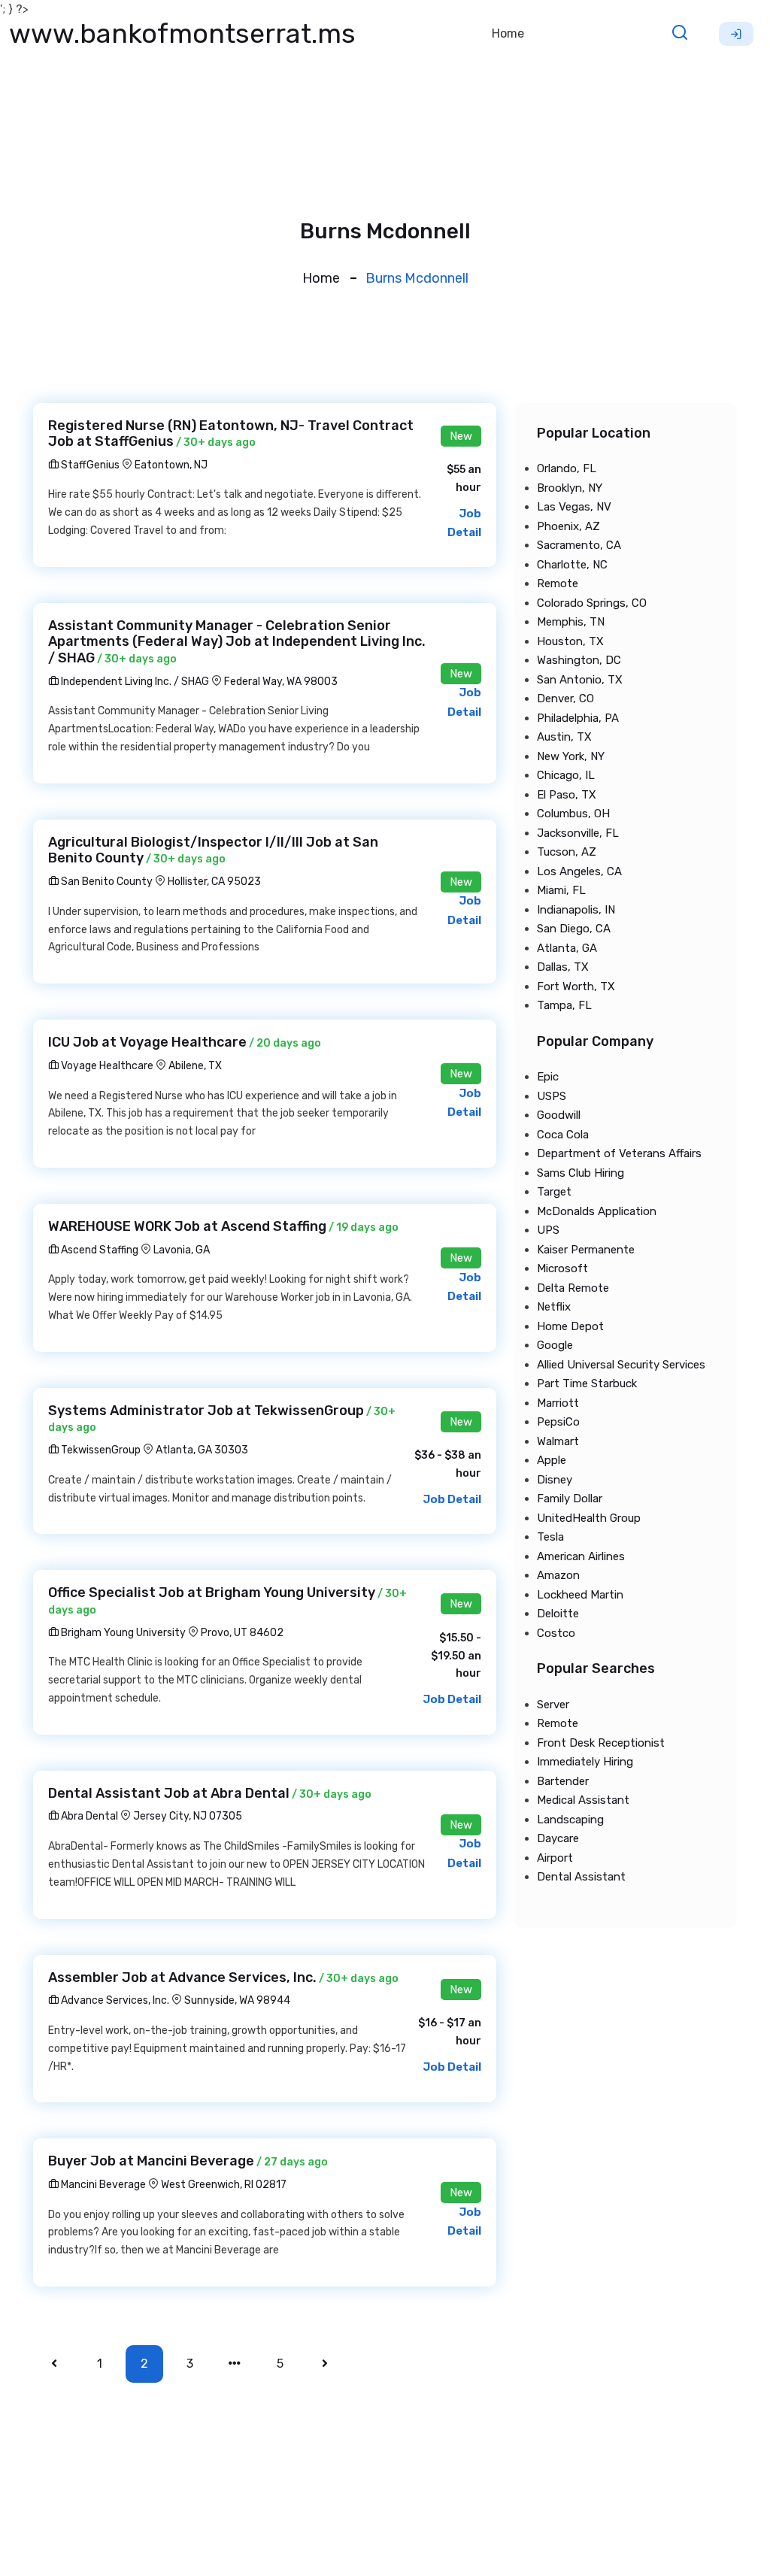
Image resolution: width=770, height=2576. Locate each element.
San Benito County (106, 882)
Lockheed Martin (580, 1595)
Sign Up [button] (736, 34)
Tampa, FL (564, 1005)
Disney (555, 1480)
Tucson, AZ (567, 852)
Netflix (554, 1307)
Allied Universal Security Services (621, 1365)
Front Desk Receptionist (601, 1743)
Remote (558, 583)
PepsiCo (558, 1422)
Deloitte (558, 1614)
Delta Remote (573, 1288)
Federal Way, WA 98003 (281, 682)
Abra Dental (88, 1816)
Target (554, 1192)
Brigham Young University (122, 1633)
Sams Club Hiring (581, 1173)
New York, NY (571, 756)
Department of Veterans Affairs (619, 1153)
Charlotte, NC (572, 565)
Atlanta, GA (567, 948)
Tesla (550, 1537)
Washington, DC (579, 660)
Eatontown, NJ (171, 465)
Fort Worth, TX (576, 986)
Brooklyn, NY (570, 488)
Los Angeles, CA (579, 871)
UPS (548, 1230)
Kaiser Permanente (586, 1250)
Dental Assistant (581, 1877)
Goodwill (559, 1115)
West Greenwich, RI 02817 (224, 2185)
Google (555, 1345)
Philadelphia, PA (578, 718)
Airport (555, 1858)
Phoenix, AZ (568, 526)
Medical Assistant (583, 1800)
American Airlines (581, 1556)
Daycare (558, 1838)
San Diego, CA (574, 929)
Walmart (558, 1441)
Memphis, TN (571, 622)
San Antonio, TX (580, 680)
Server (553, 1705)
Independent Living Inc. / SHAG (134, 682)
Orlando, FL (567, 468)
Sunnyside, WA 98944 (237, 2000)
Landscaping (570, 1820)
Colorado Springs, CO (592, 603)
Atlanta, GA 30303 (202, 1450)
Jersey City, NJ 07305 (188, 1816)
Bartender (563, 1781)
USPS (552, 1096)
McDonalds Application (597, 1211)
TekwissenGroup (100, 1450)
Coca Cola (563, 1135)
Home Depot (570, 1326)
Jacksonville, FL (578, 833)
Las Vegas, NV (574, 507)
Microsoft (562, 1268)
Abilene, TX (195, 1066)
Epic (548, 1077)
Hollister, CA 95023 (214, 882)
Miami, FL (561, 890)
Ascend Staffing (99, 1250)
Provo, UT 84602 (242, 1633)
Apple (552, 1460)
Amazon (558, 1575)
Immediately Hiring (585, 1762)
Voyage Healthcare (106, 1066)
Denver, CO (565, 699)
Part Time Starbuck (587, 1383)
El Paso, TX (567, 795)
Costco (556, 1633)
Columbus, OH (573, 814)
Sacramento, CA (579, 545)
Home (508, 33)
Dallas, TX (563, 967)
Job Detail (452, 1499)
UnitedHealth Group (589, 1518)
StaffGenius (89, 465)
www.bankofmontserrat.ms (182, 33)
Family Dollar (570, 1499)
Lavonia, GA (182, 1250)
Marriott (558, 1403)
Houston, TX (570, 641)
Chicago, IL (566, 775)
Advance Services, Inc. (114, 2000)
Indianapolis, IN (576, 910)
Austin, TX (564, 737)
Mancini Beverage (102, 2185)
